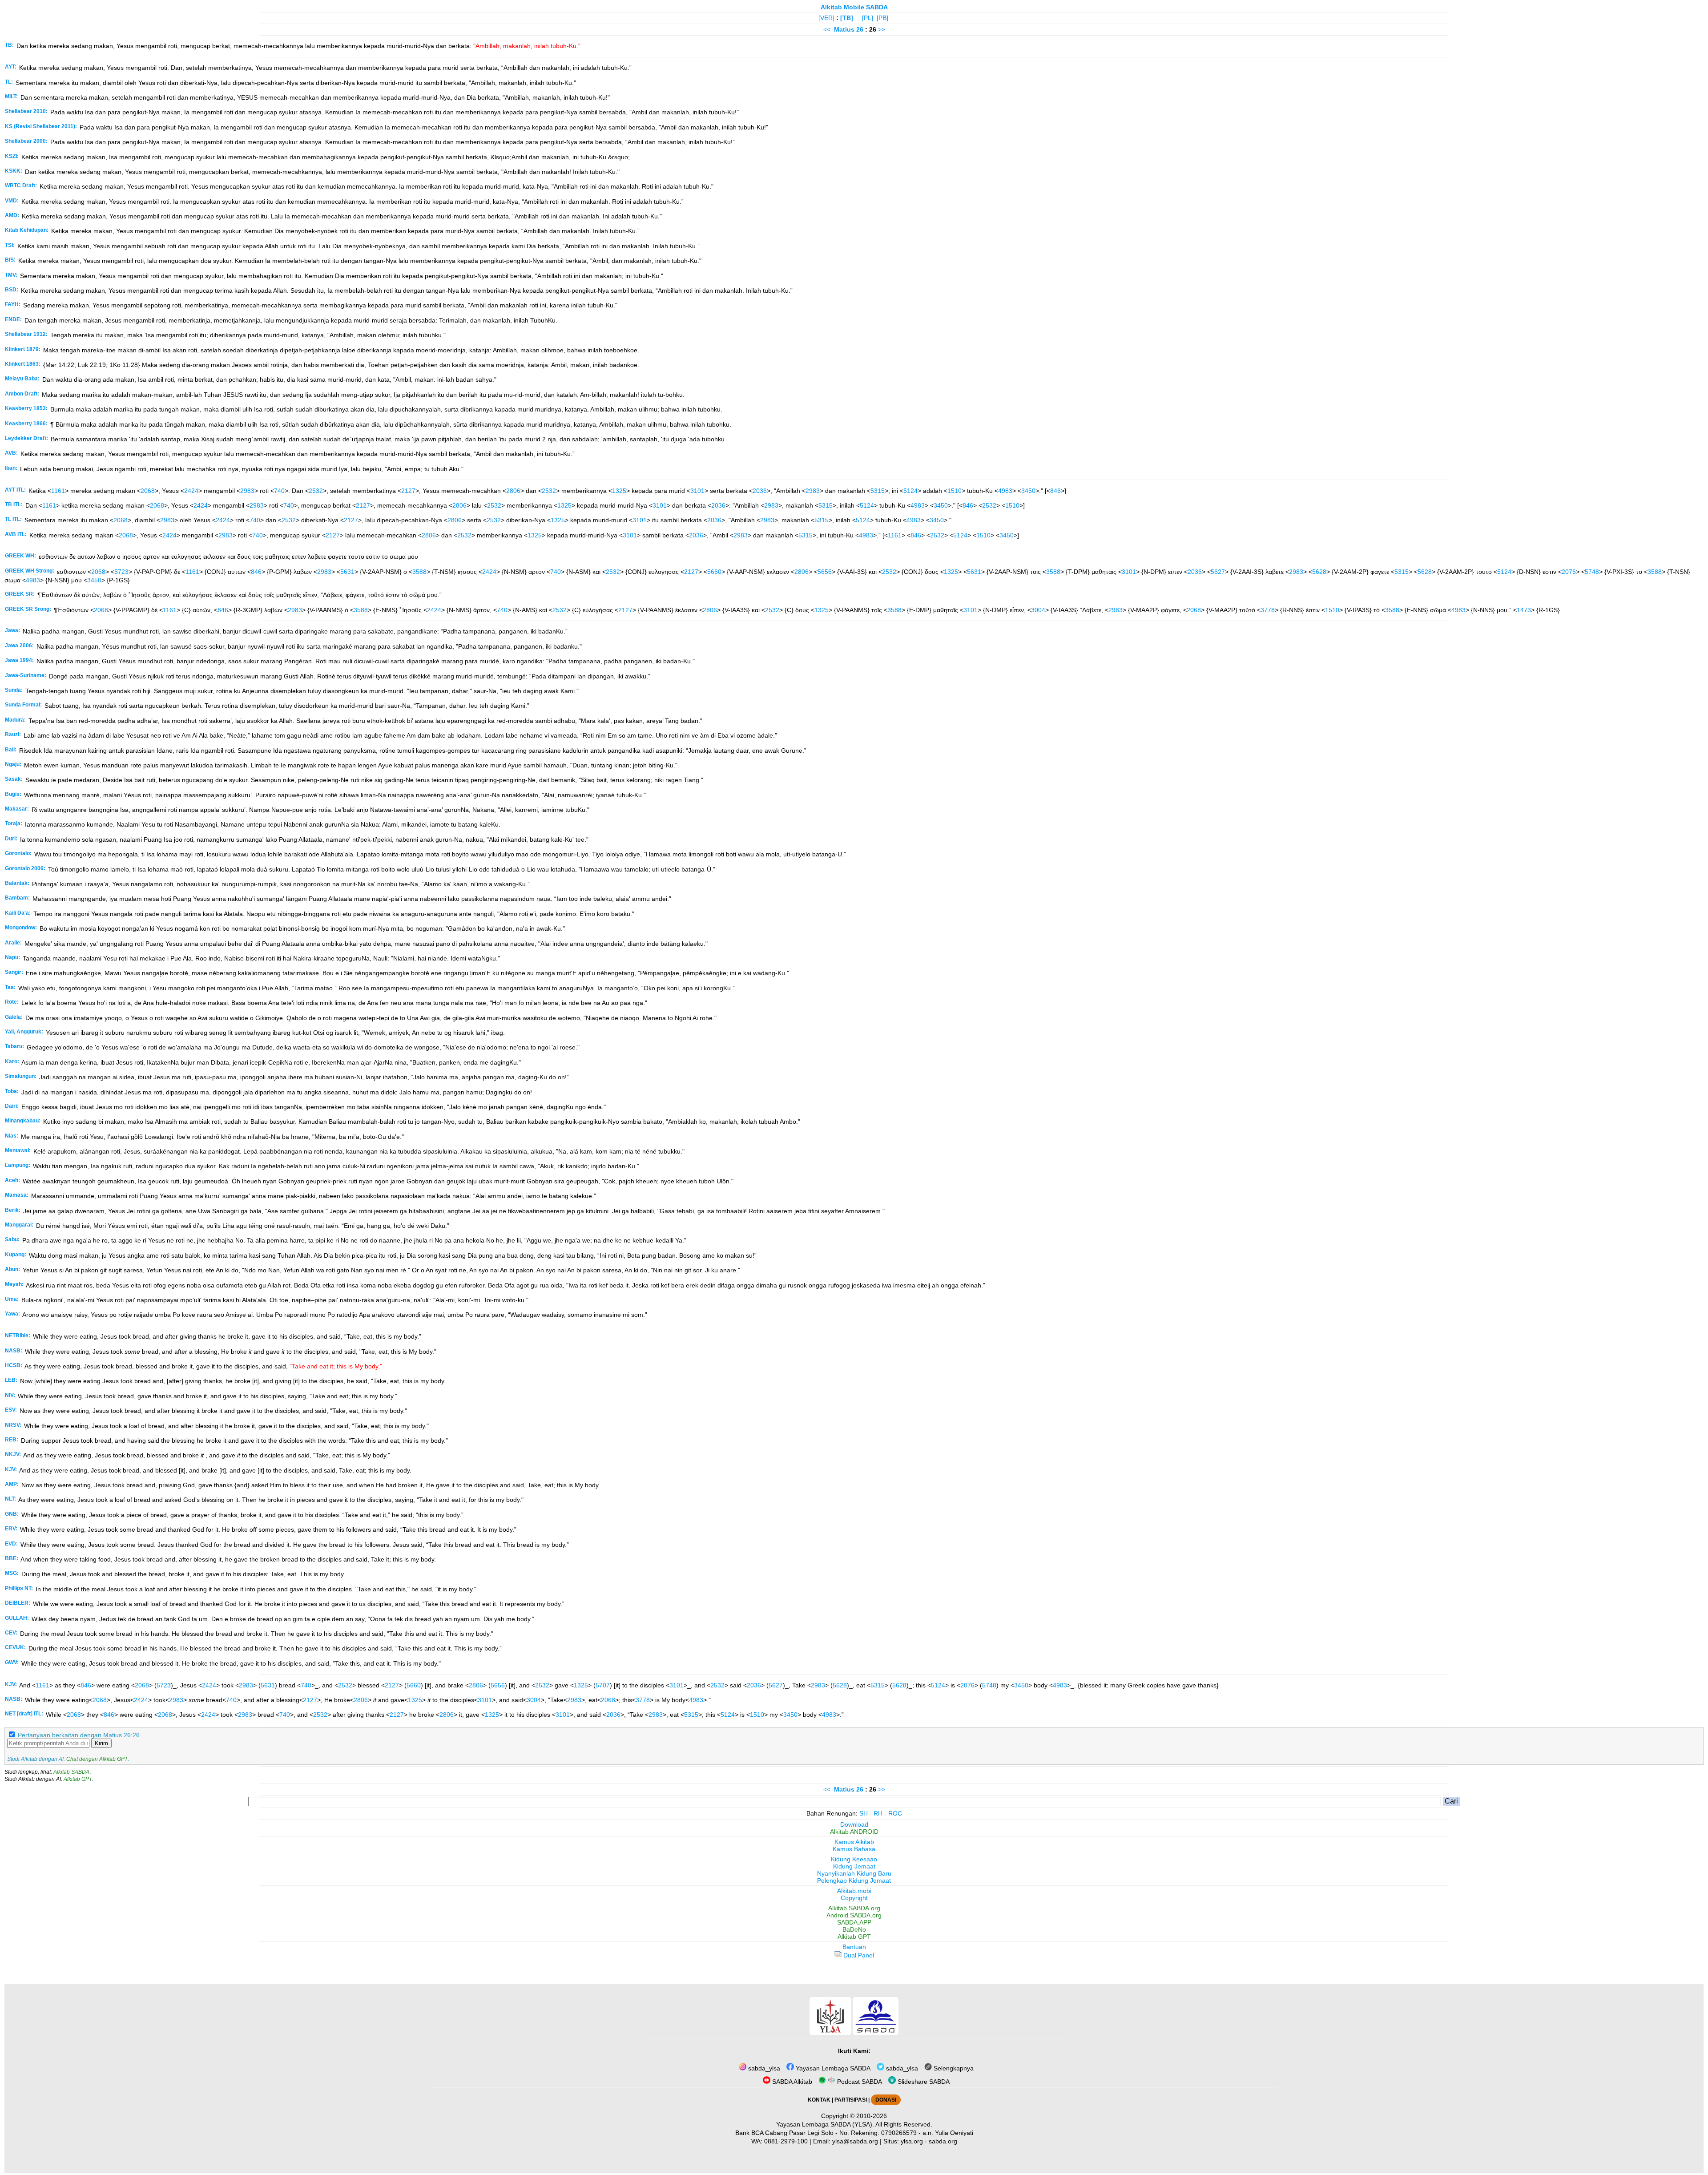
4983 (1005, 491)
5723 (121, 572)
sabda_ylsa (763, 2068)
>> (882, 29)
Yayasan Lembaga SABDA (832, 2068)
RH (878, 1813)
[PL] (868, 18)
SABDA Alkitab (791, 2082)
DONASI (886, 2100)
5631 (347, 572)
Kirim (101, 1743)
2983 (247, 491)
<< (827, 29)
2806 (513, 491)
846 (1055, 491)
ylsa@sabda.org (855, 2141)
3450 (1028, 491)
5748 (1592, 572)
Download (854, 1824)
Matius (844, 29)
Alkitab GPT (78, 1779)
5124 (910, 491)
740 (279, 491)
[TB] (847, 18)
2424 (191, 491)
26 (861, 29)
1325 (619, 491)
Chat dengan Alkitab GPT (97, 1759)
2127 (408, 491)
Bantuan (854, 1947)
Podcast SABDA (859, 2082)
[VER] (826, 18)
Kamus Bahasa (854, 1849)
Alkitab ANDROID (854, 1832)
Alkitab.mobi (854, 1891)
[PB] (882, 18)
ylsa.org (912, 2141)
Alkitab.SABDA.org (854, 1908)
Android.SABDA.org (854, 1915)
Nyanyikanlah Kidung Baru (854, 1873)
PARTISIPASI (851, 2100)
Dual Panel (858, 1955)
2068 (148, 491)
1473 (1524, 610)
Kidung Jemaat (854, 1866)
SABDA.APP (854, 1922)
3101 (697, 491)
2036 (760, 491)
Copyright (854, 1898)
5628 (1319, 572)
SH (864, 1813)
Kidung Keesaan (854, 1859)
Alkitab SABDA (71, 1772)
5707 (603, 1685)
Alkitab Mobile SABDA (854, 7)
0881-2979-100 (786, 2141)
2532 (316, 491)
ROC (895, 1813)
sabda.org (943, 2141)
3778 (1268, 610)
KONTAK (819, 2100)
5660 (714, 572)
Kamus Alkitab (854, 1842)
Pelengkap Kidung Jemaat (854, 1880)
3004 (1038, 610)
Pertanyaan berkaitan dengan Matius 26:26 (79, 1735)
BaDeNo (854, 1929)
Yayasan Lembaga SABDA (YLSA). (825, 2124)
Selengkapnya (953, 2068)
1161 (58, 491)
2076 (1569, 572)
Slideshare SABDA (923, 2082)
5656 (825, 572)
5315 (878, 491)
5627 (1218, 572)
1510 (955, 491)
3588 (419, 572)
